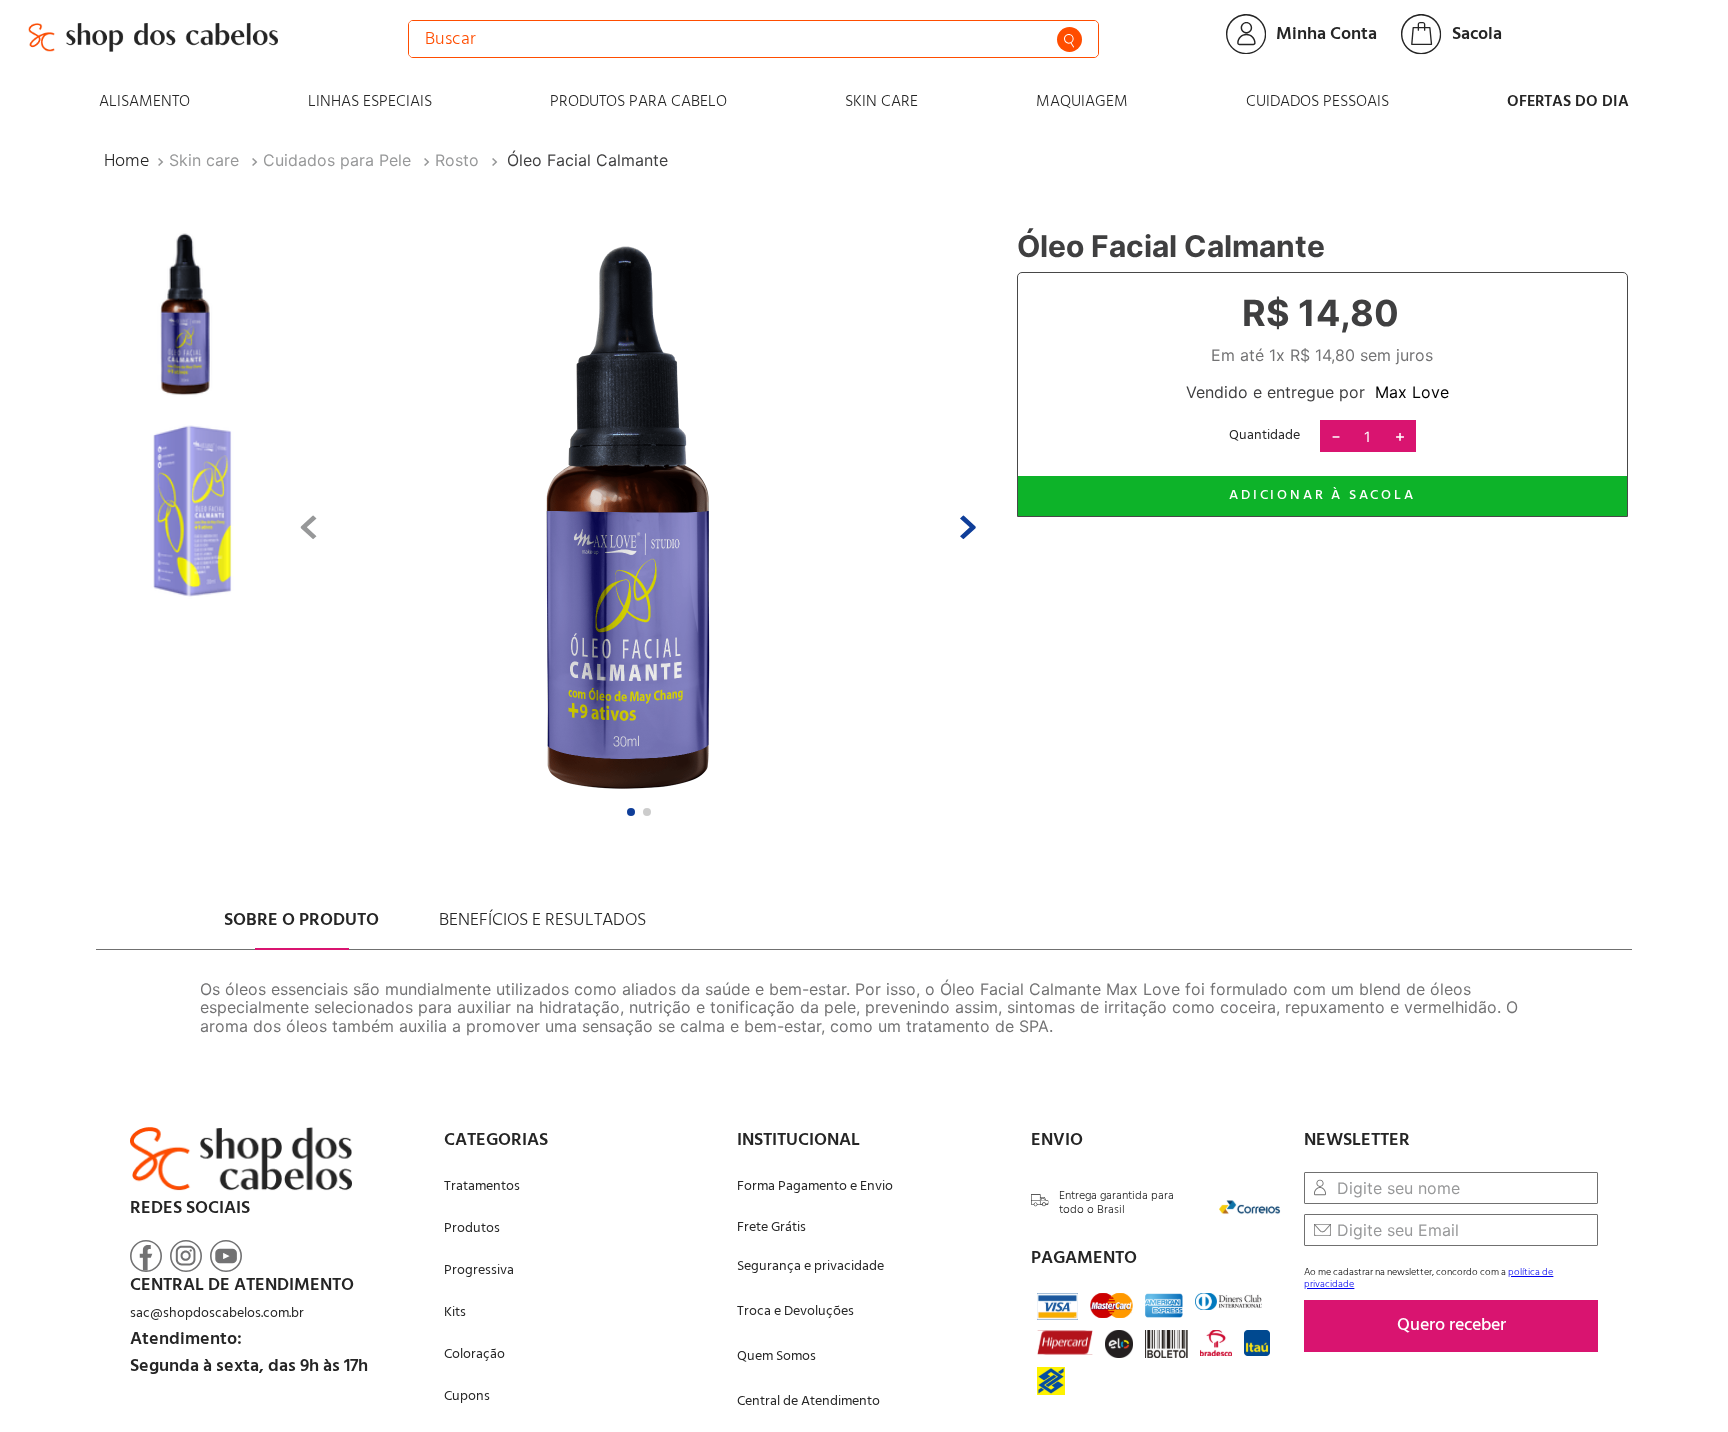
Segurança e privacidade (810, 1266)
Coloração (474, 1354)
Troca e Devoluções (795, 1311)
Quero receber (1451, 1325)
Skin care (881, 102)
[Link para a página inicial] (126, 161)
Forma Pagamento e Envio (815, 1186)
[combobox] (753, 39)
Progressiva (479, 1270)
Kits (455, 1312)
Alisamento (144, 102)
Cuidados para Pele (337, 160)
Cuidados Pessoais (1317, 102)
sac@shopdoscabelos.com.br (217, 1313)
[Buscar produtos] (1069, 39)
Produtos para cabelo (638, 102)
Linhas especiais (370, 102)
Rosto (457, 160)
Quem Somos (776, 1356)
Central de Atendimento (808, 1401)
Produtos (472, 1228)
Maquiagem (1082, 102)
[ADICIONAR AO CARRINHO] (1322, 496)
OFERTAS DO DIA (1568, 102)
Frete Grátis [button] (771, 1227)
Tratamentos (482, 1186)
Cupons (467, 1396)
